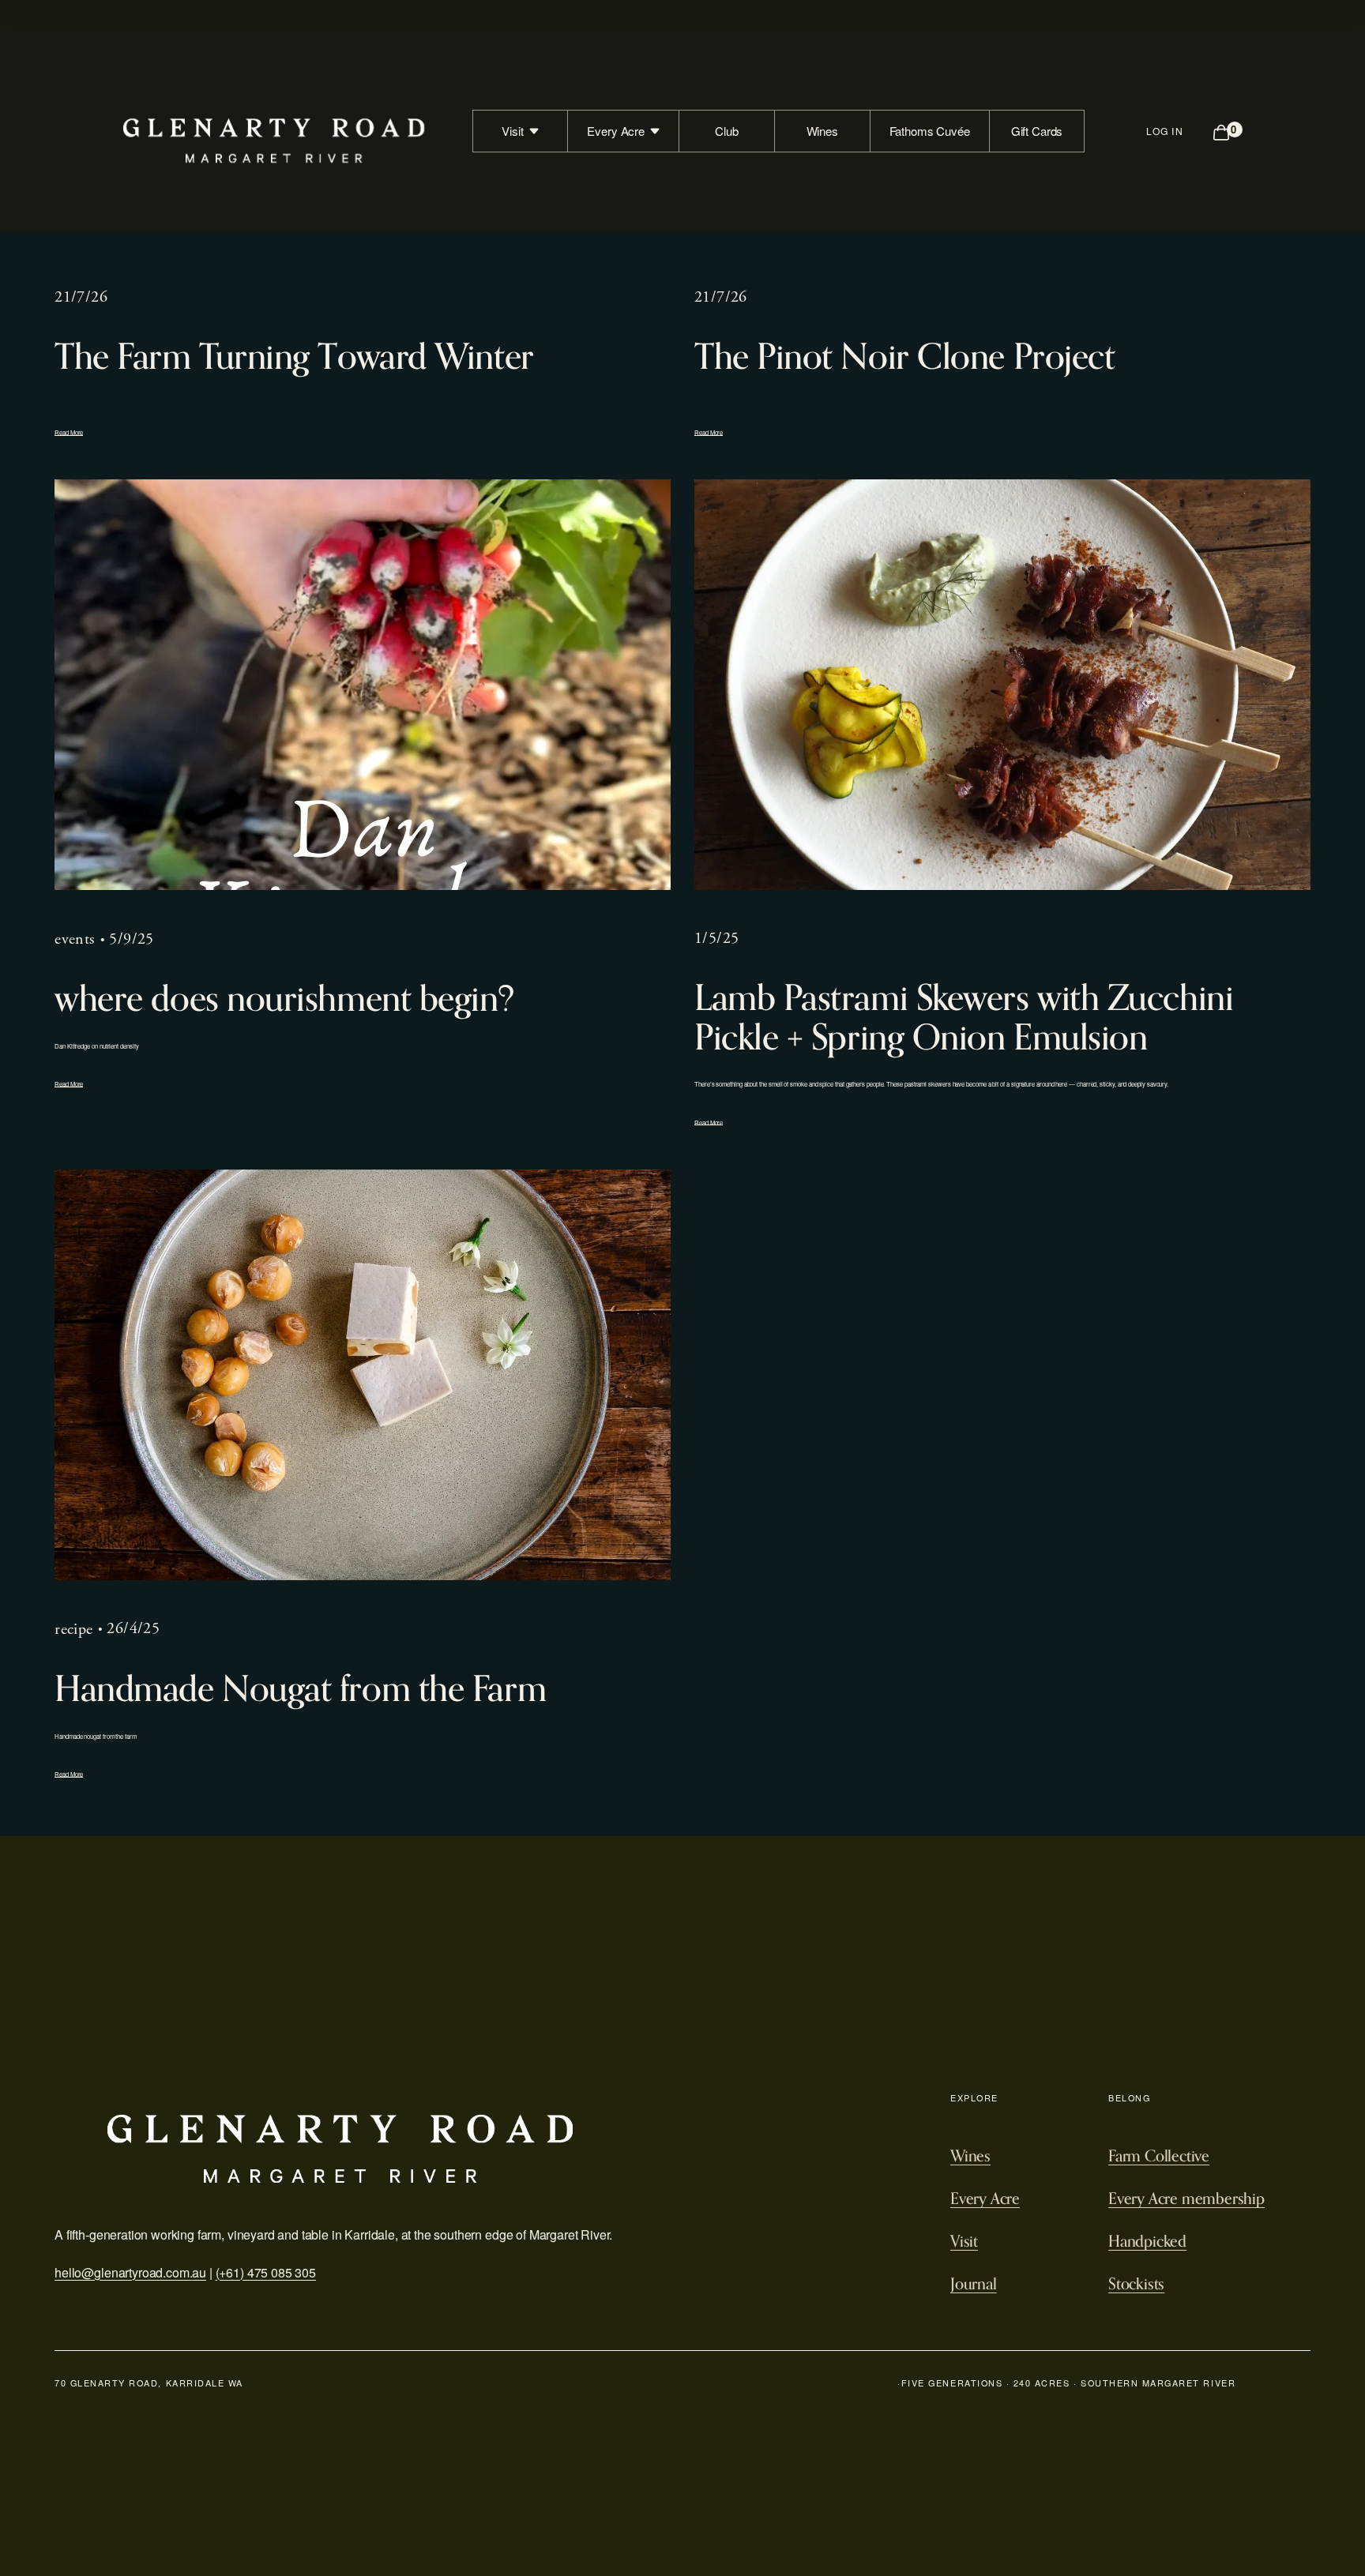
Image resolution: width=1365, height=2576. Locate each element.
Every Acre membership (1186, 2199)
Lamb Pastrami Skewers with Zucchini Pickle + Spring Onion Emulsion (964, 1017)
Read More (69, 432)
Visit (964, 2241)
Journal (974, 2284)
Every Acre (985, 2199)
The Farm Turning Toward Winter (294, 356)
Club (726, 131)
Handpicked (1147, 2241)
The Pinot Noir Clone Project (904, 356)
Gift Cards (1037, 131)
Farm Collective (1159, 2156)
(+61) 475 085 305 (266, 2272)
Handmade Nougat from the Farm (300, 1688)
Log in (1165, 131)
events (75, 939)
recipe (73, 1630)
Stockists (1136, 2284)
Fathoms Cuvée (930, 131)
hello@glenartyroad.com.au (130, 2272)
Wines (822, 131)
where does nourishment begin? (284, 998)
